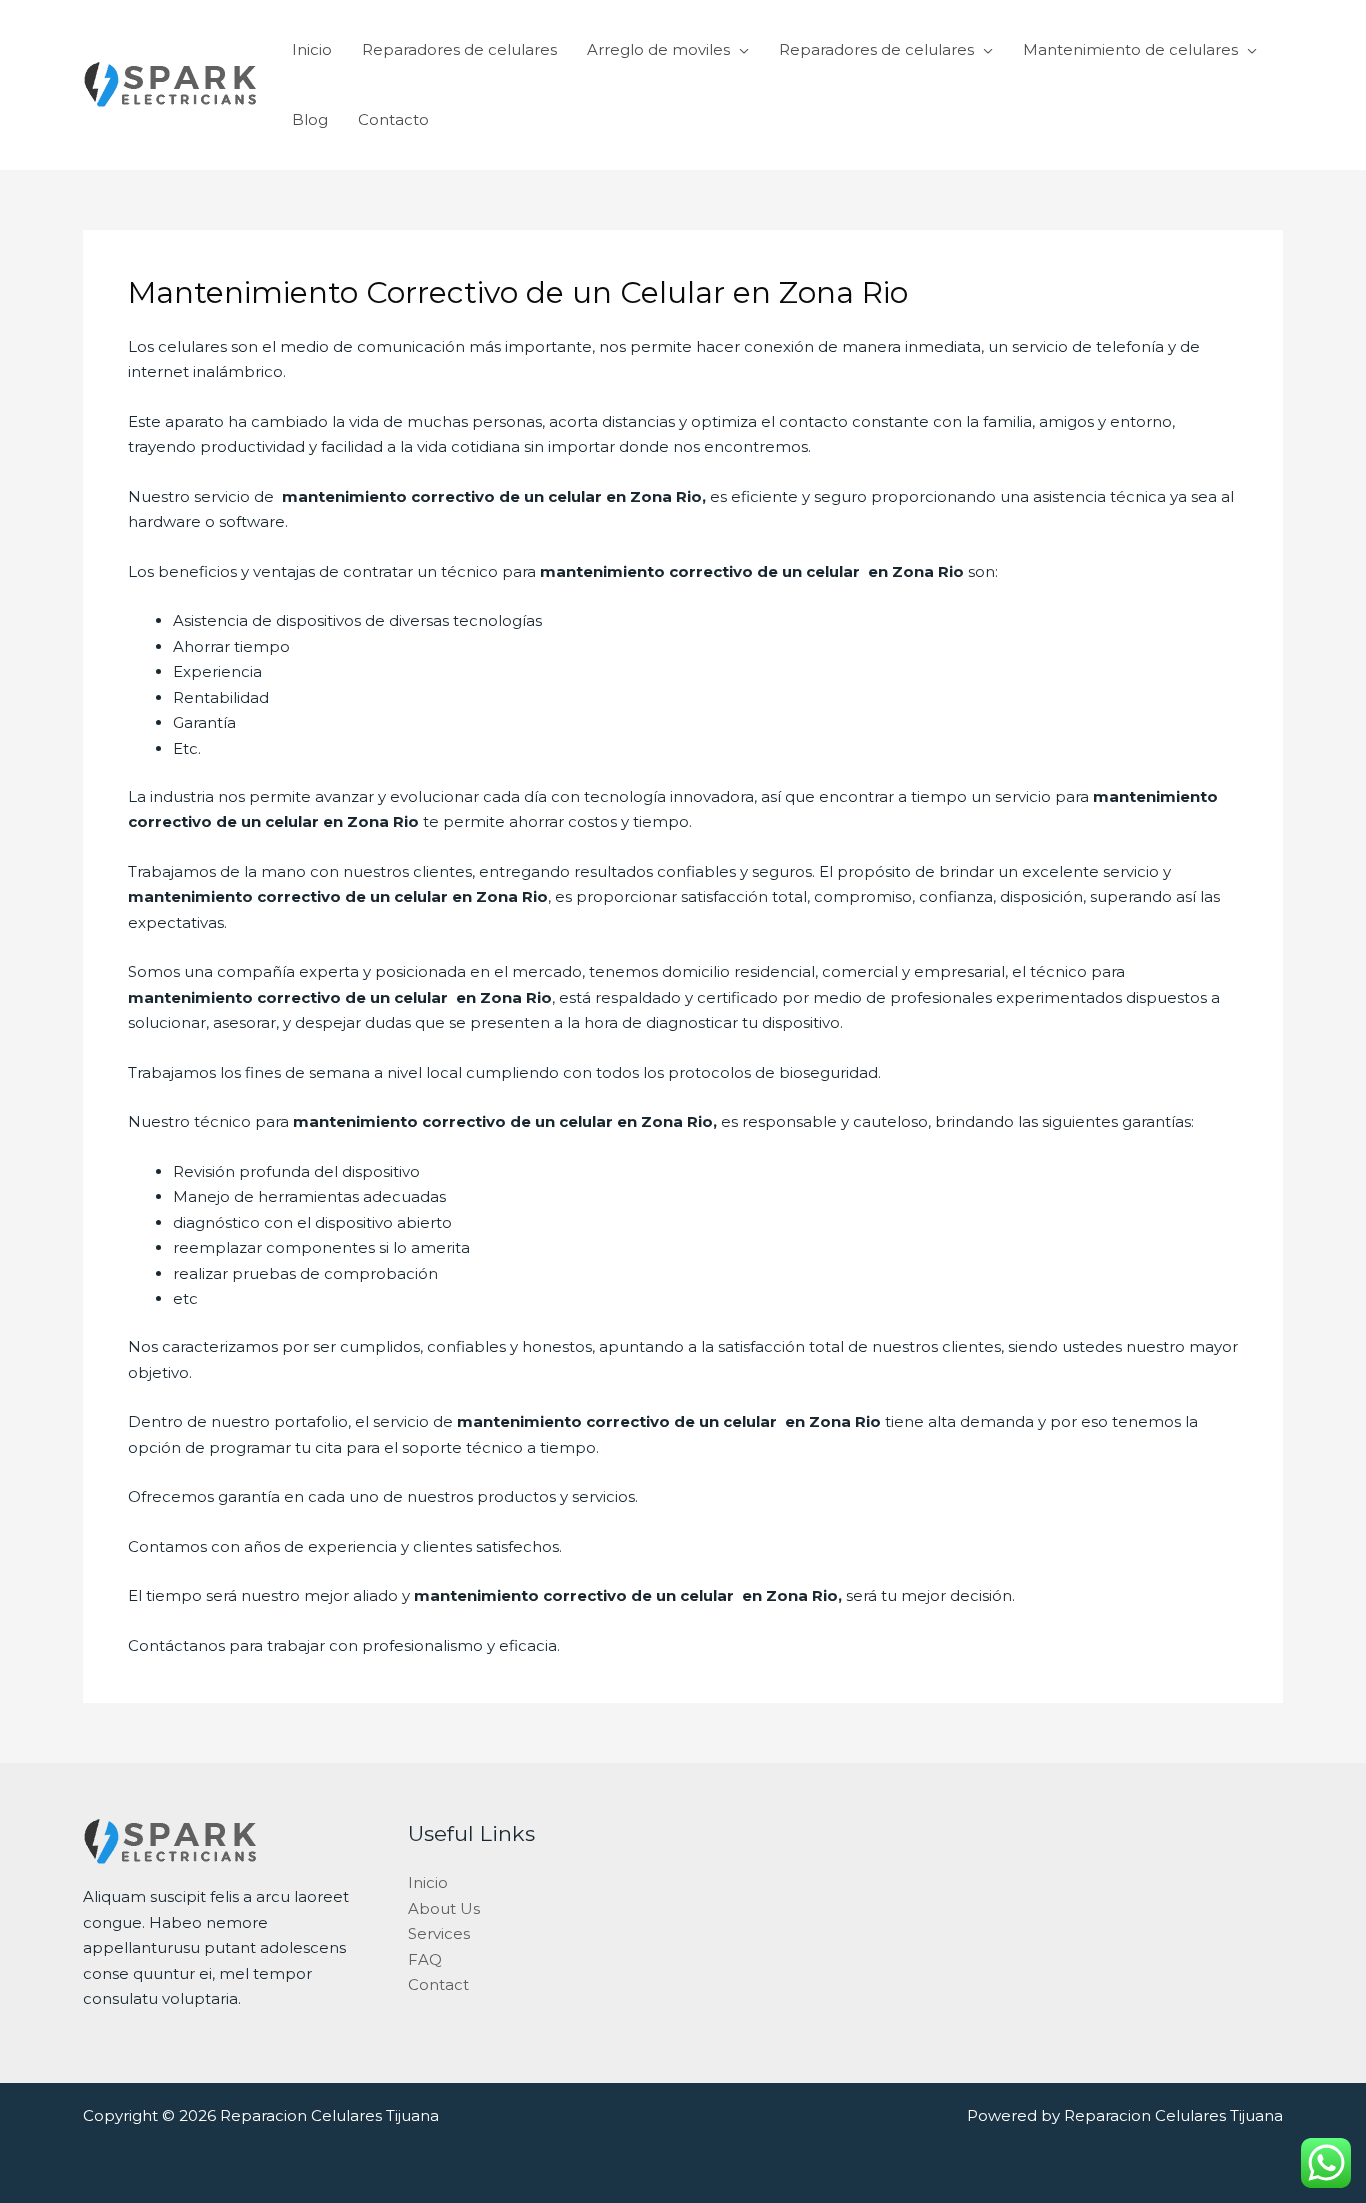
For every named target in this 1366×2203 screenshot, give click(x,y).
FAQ (425, 1959)
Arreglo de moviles (658, 49)
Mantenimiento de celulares (1130, 49)
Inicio (312, 49)
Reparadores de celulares (459, 49)
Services (439, 1933)
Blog (310, 119)
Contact (438, 1984)
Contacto (393, 119)
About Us (444, 1908)
